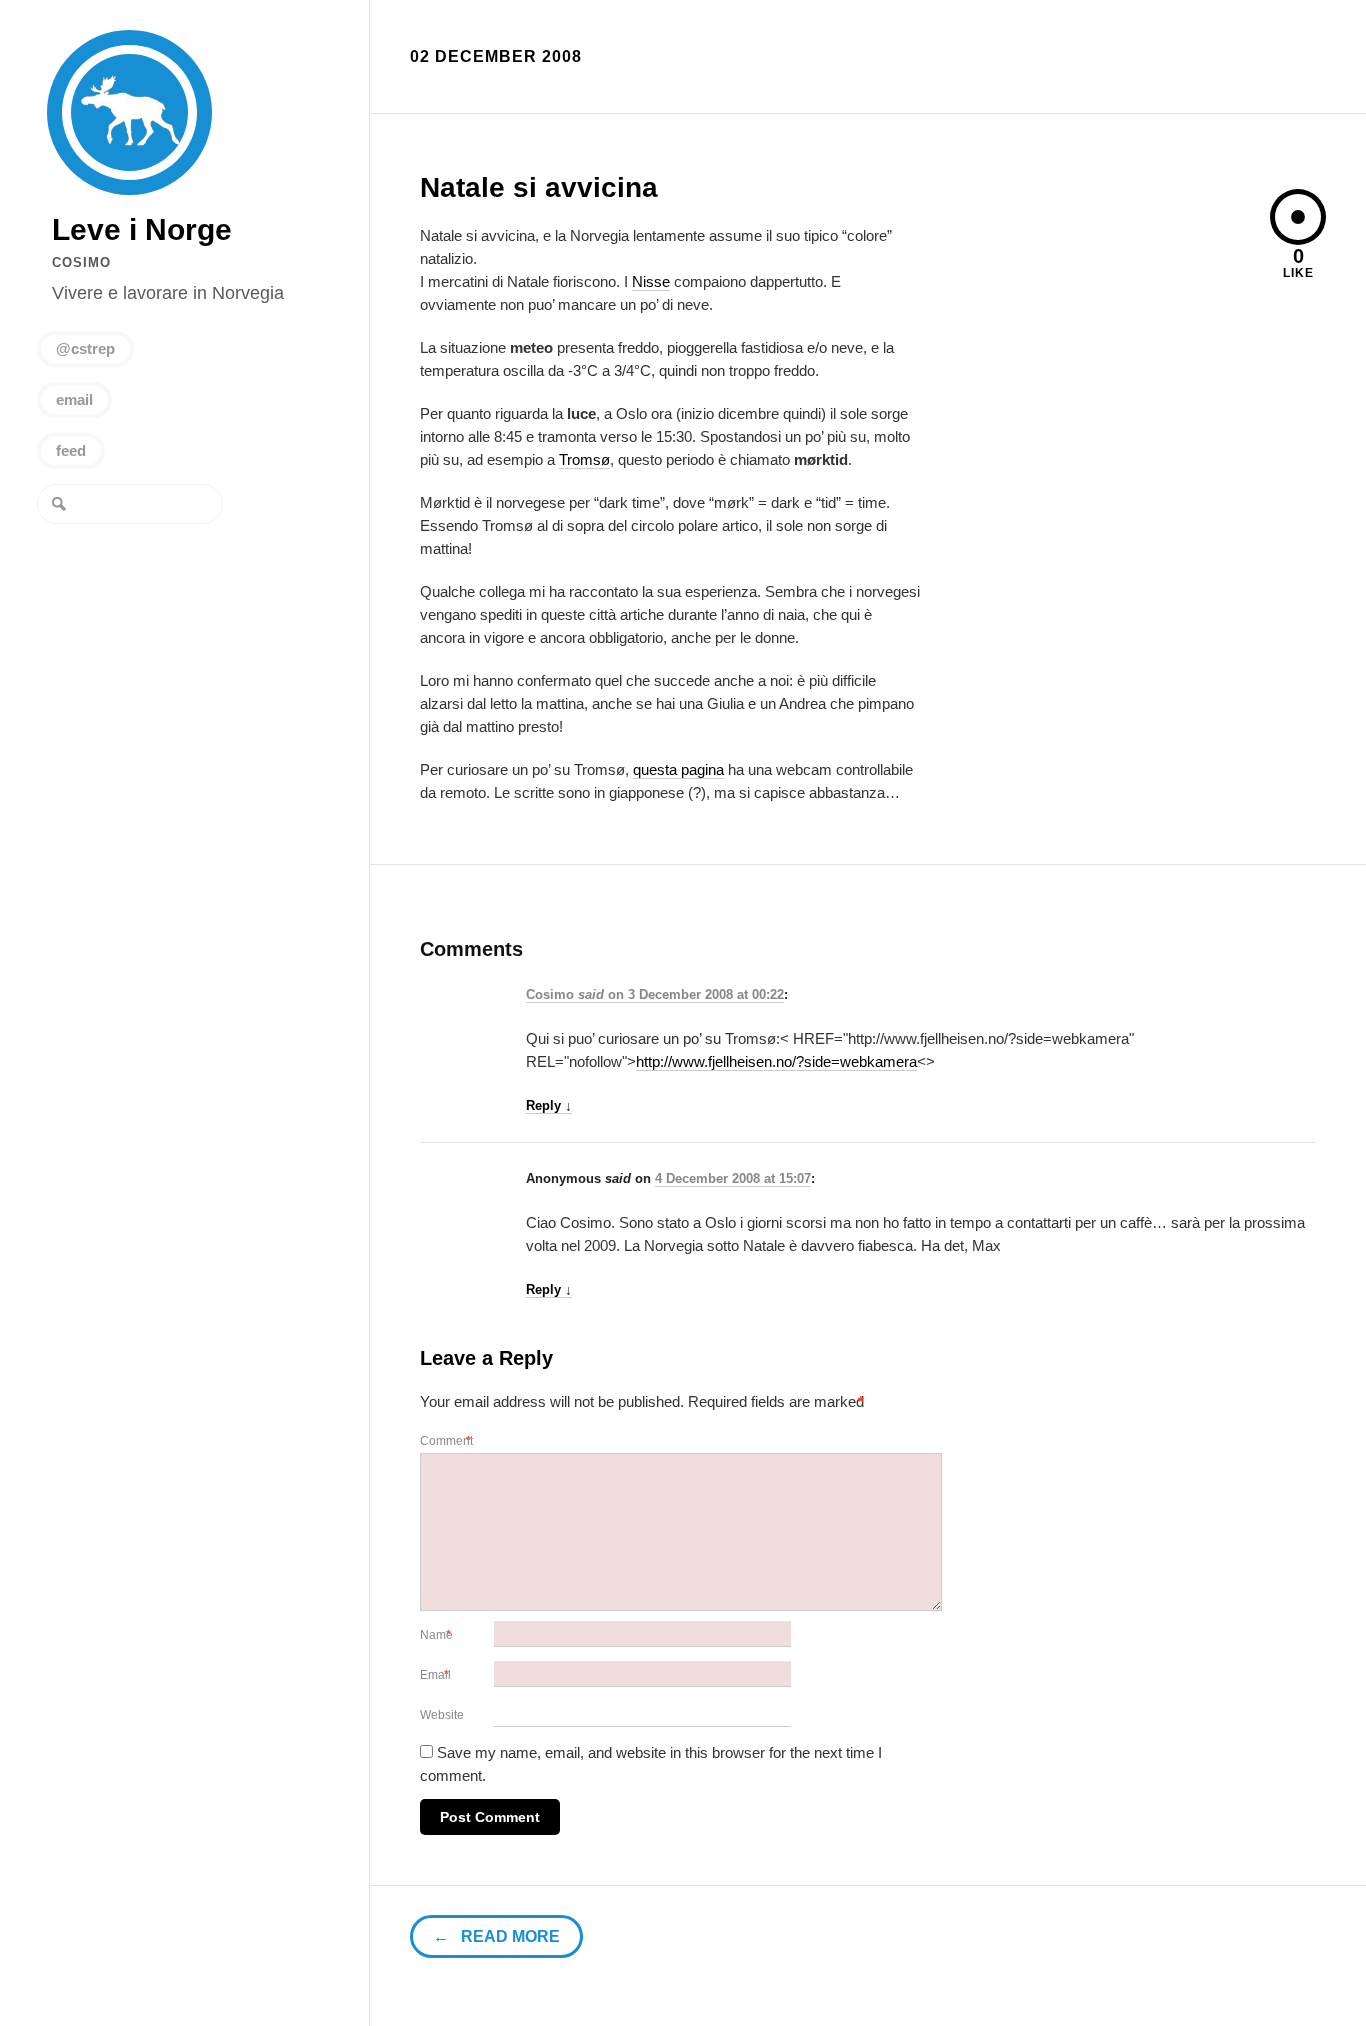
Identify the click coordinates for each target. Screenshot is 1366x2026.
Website (442, 1715)
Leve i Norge (129, 112)
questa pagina (678, 769)
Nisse (651, 281)
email (74, 399)
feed (71, 450)
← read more (496, 1936)
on (577, 994)
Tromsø (584, 459)
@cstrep (85, 348)
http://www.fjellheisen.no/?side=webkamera (776, 1061)
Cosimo (81, 262)
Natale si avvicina (539, 187)
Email (437, 1675)
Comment (448, 1441)
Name (438, 1635)
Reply (549, 1105)
